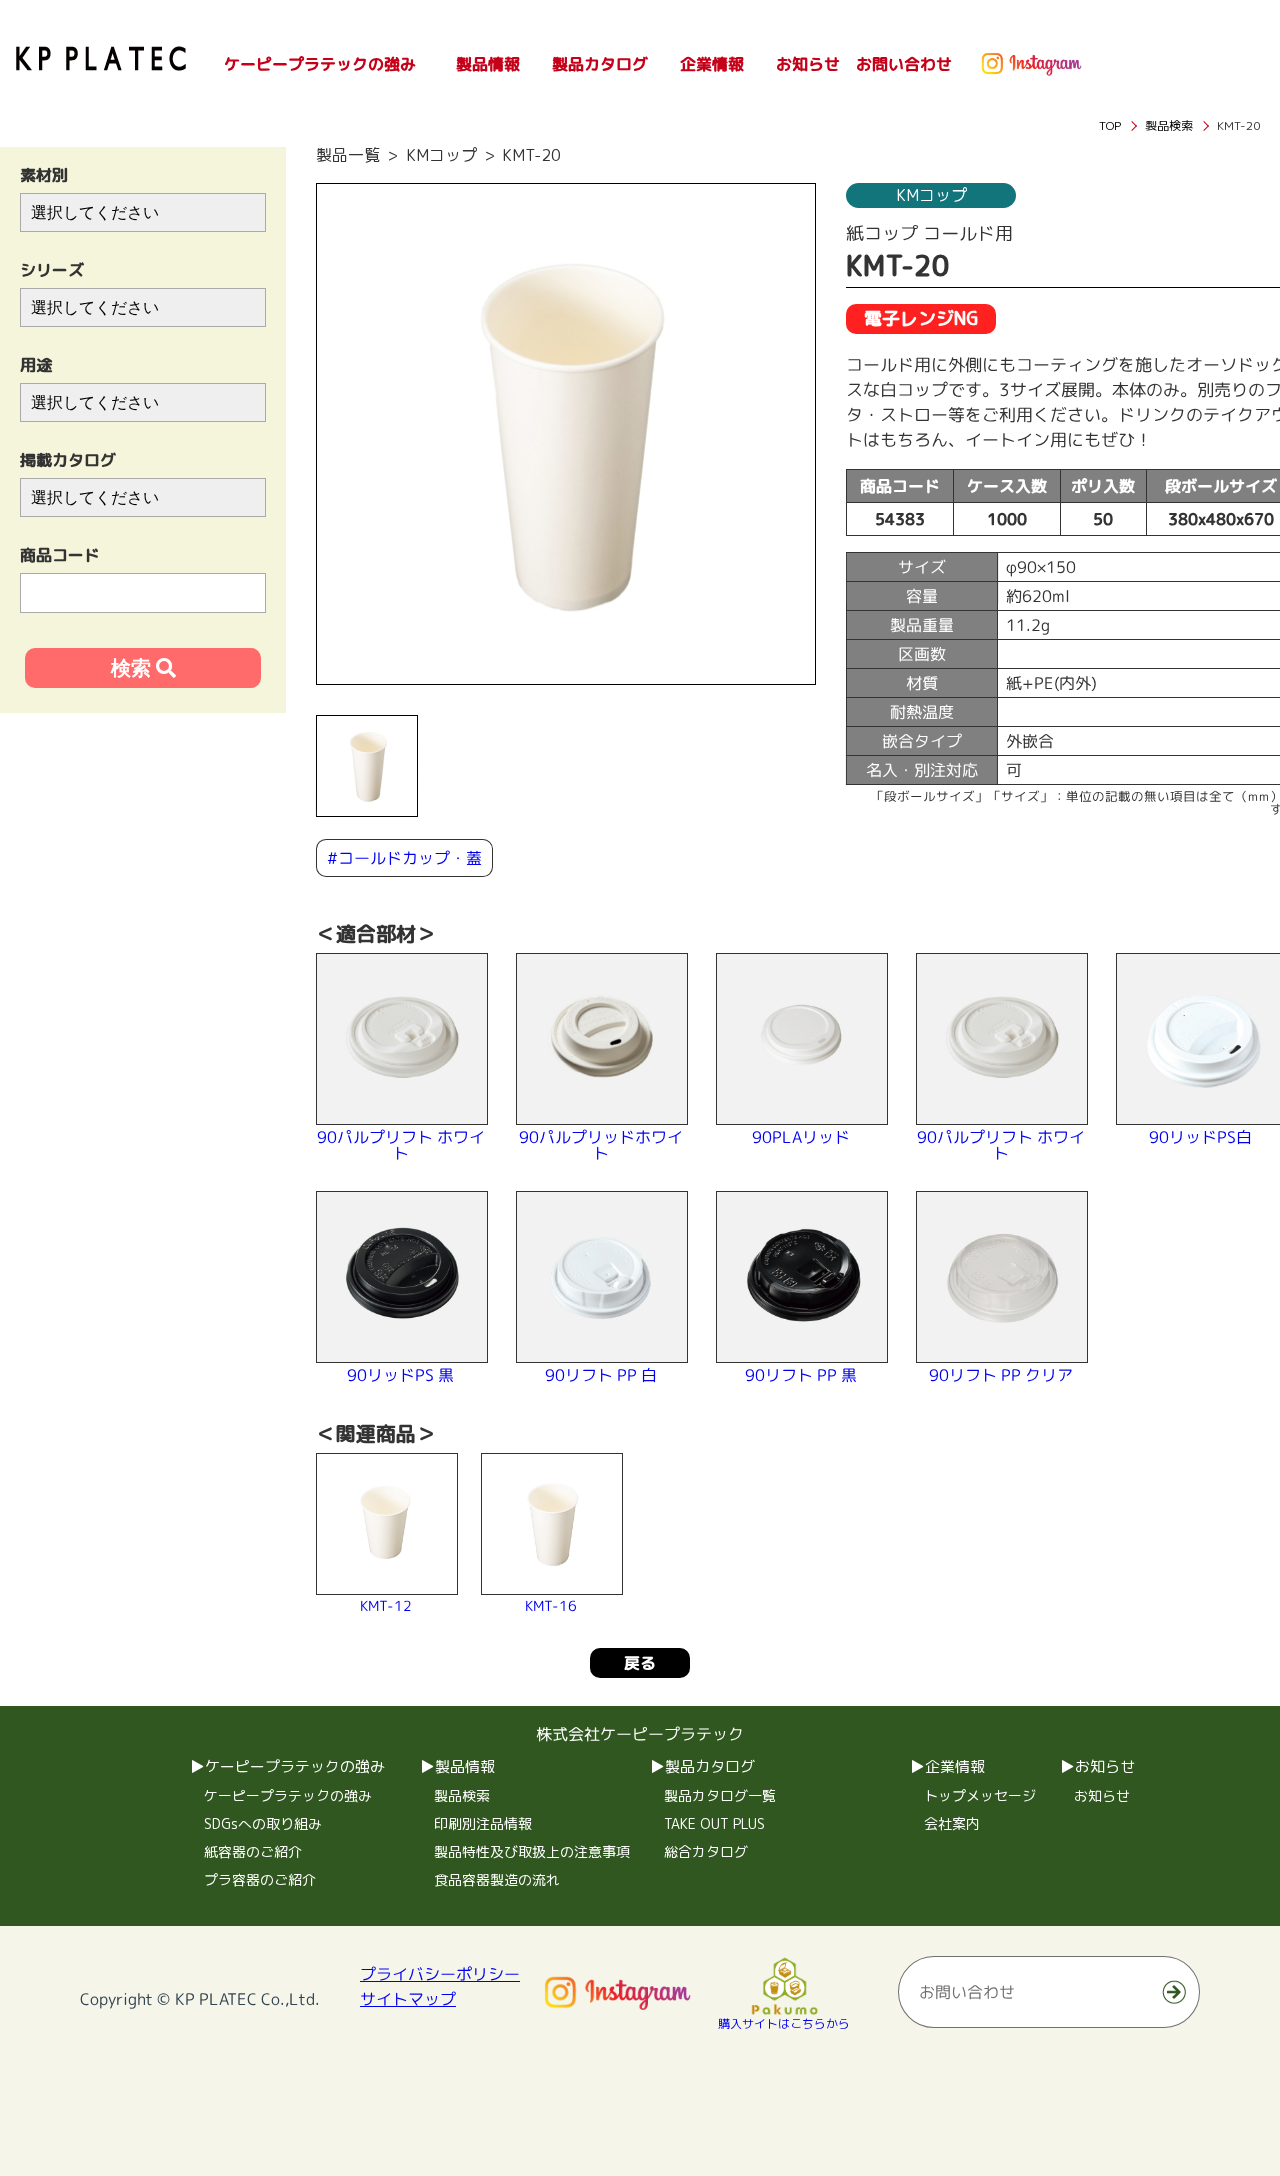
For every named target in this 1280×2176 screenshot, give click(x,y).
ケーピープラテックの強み (288, 1795)
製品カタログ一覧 (720, 1795)
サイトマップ (408, 1998)
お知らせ (1102, 1795)
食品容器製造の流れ (497, 1879)
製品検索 (462, 1795)
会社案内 (952, 1823)
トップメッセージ (980, 1795)
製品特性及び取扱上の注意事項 (532, 1851)
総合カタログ (706, 1851)
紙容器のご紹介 (253, 1851)
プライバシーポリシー (440, 1973)
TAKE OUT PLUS (714, 1823)
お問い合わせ (904, 64)
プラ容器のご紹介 (260, 1879)
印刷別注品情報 (483, 1823)
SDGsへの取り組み (263, 1823)
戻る (640, 1662)
